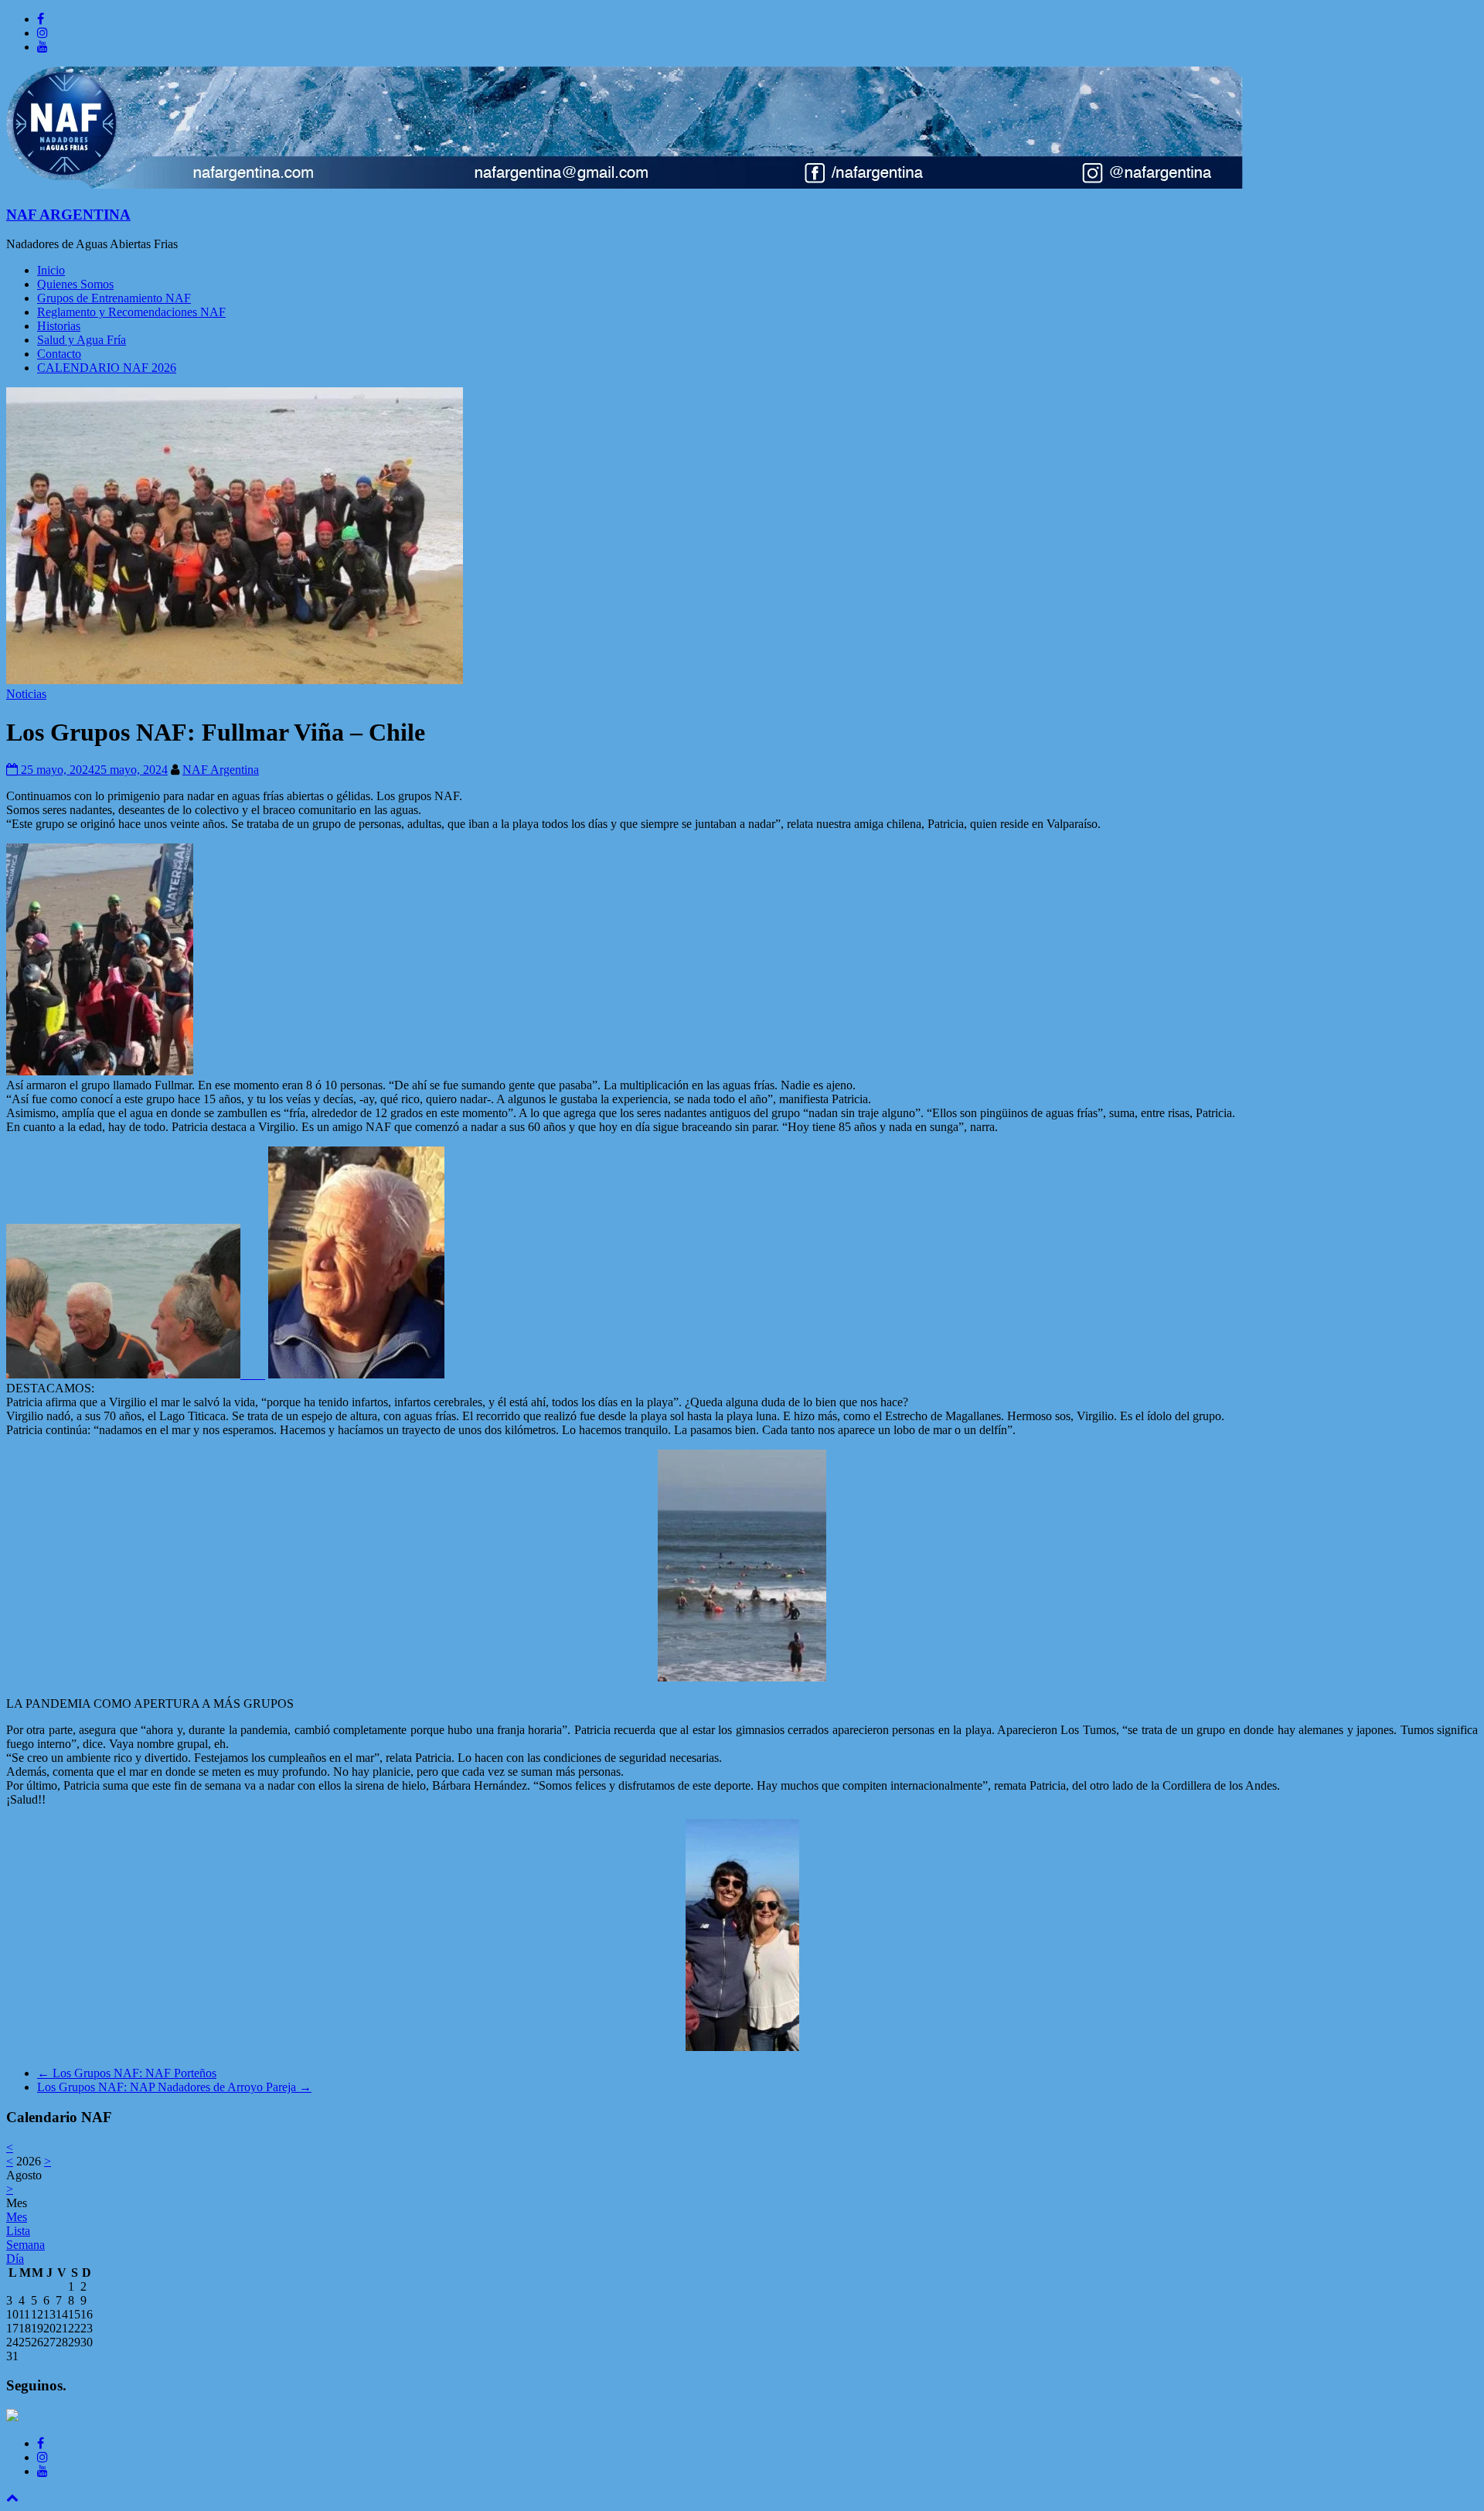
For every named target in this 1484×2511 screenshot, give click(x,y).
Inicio (51, 270)
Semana (26, 2245)
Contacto (59, 354)
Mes (17, 2217)
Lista (18, 2231)
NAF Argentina (221, 770)
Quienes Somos (75, 284)
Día (15, 2259)
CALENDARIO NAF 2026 (107, 368)
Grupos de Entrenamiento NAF (114, 298)
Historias (59, 326)
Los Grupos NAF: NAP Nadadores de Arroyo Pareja (174, 2087)
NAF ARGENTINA (68, 215)
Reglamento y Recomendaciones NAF (131, 312)
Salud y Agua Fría (82, 340)
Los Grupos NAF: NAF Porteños (127, 2073)
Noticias (26, 694)
